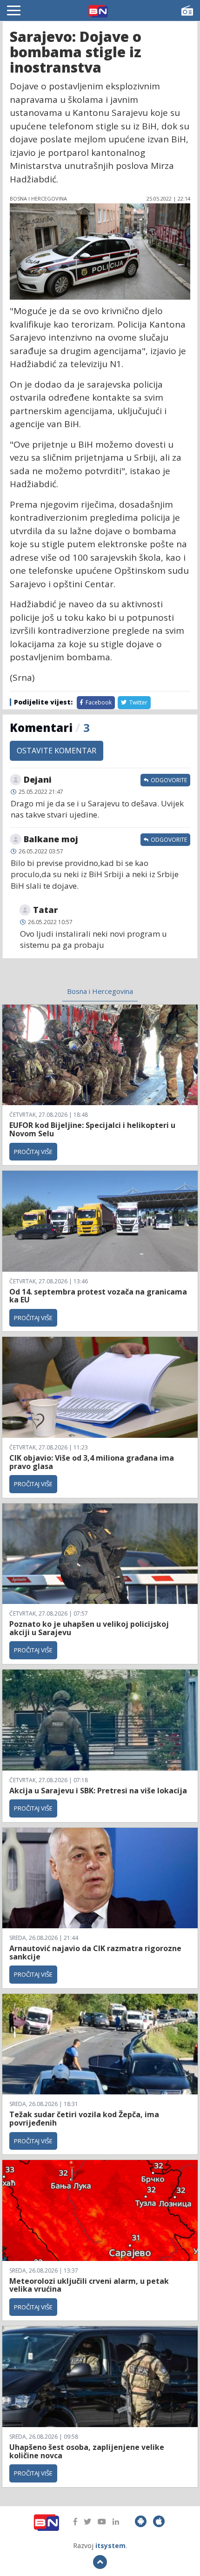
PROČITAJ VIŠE (33, 1152)
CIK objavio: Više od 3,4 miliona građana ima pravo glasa (92, 1462)
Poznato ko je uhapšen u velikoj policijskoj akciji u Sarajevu (89, 1628)
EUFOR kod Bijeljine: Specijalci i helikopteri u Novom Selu (92, 1129)
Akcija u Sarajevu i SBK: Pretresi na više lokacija (98, 1791)
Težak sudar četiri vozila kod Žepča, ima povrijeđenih (84, 2119)
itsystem (110, 2546)
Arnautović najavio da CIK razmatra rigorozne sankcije (95, 1952)
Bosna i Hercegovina (100, 991)
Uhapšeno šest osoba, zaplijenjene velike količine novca (87, 2451)
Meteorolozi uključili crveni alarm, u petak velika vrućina (89, 2285)
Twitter (138, 702)
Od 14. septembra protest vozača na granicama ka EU (98, 1296)
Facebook (98, 702)
